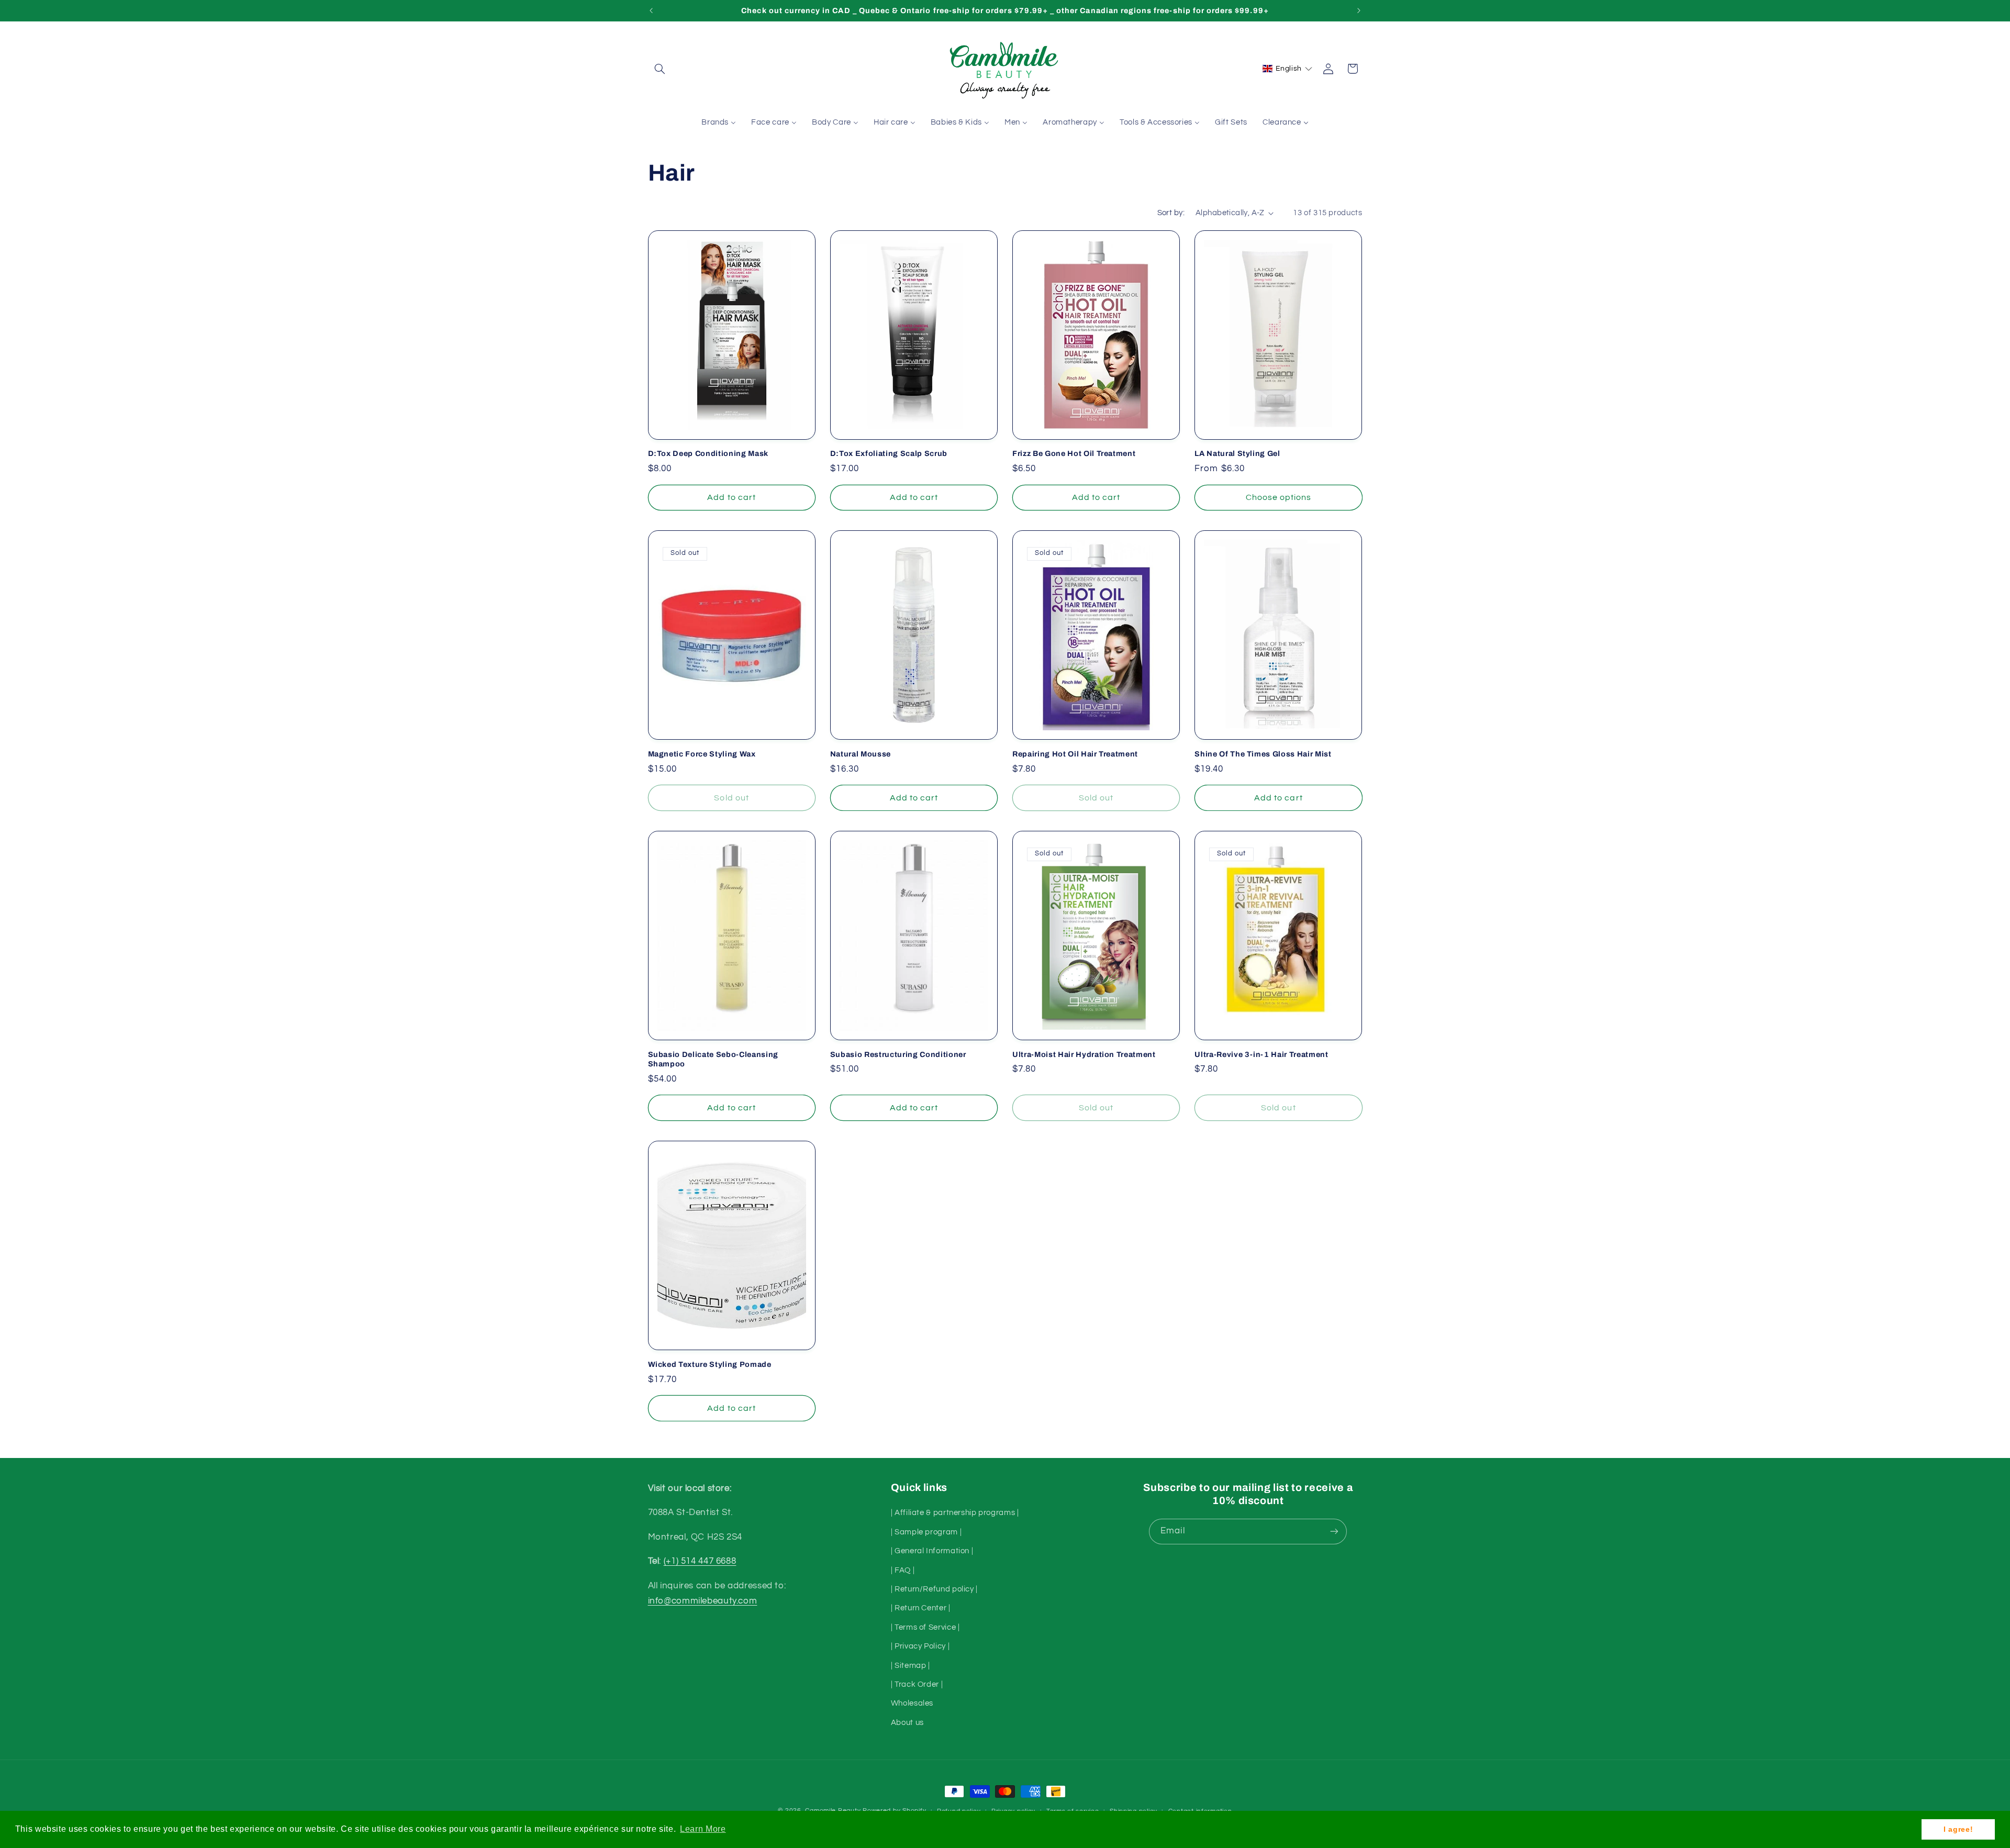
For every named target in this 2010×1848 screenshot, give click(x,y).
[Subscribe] (1334, 1532)
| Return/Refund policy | (934, 1589)
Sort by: (1171, 213)
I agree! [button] (1958, 1829)
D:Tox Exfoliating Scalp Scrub (889, 453)
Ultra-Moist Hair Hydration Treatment (1084, 1054)
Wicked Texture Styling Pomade (710, 1364)
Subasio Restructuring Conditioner (898, 1054)
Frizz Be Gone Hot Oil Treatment (1074, 453)
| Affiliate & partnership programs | (955, 1513)
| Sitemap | (911, 1666)
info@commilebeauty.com (703, 1601)
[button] (660, 69)
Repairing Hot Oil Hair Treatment (1075, 754)
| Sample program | (926, 1532)
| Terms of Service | (925, 1627)
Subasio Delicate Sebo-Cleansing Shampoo (713, 1059)
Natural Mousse (861, 754)
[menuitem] (719, 123)
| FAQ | (903, 1570)
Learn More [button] (703, 1829)
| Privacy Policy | (920, 1646)
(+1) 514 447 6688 (700, 1561)
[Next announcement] (1359, 10)
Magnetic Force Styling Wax (702, 754)
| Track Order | (917, 1684)
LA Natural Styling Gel (1237, 453)
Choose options (1279, 497)
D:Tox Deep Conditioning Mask (708, 453)
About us (907, 1723)
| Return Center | (921, 1608)
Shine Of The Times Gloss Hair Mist (1263, 754)
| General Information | (932, 1551)
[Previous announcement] (651, 10)
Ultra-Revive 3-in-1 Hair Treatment (1261, 1054)
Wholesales (912, 1703)
